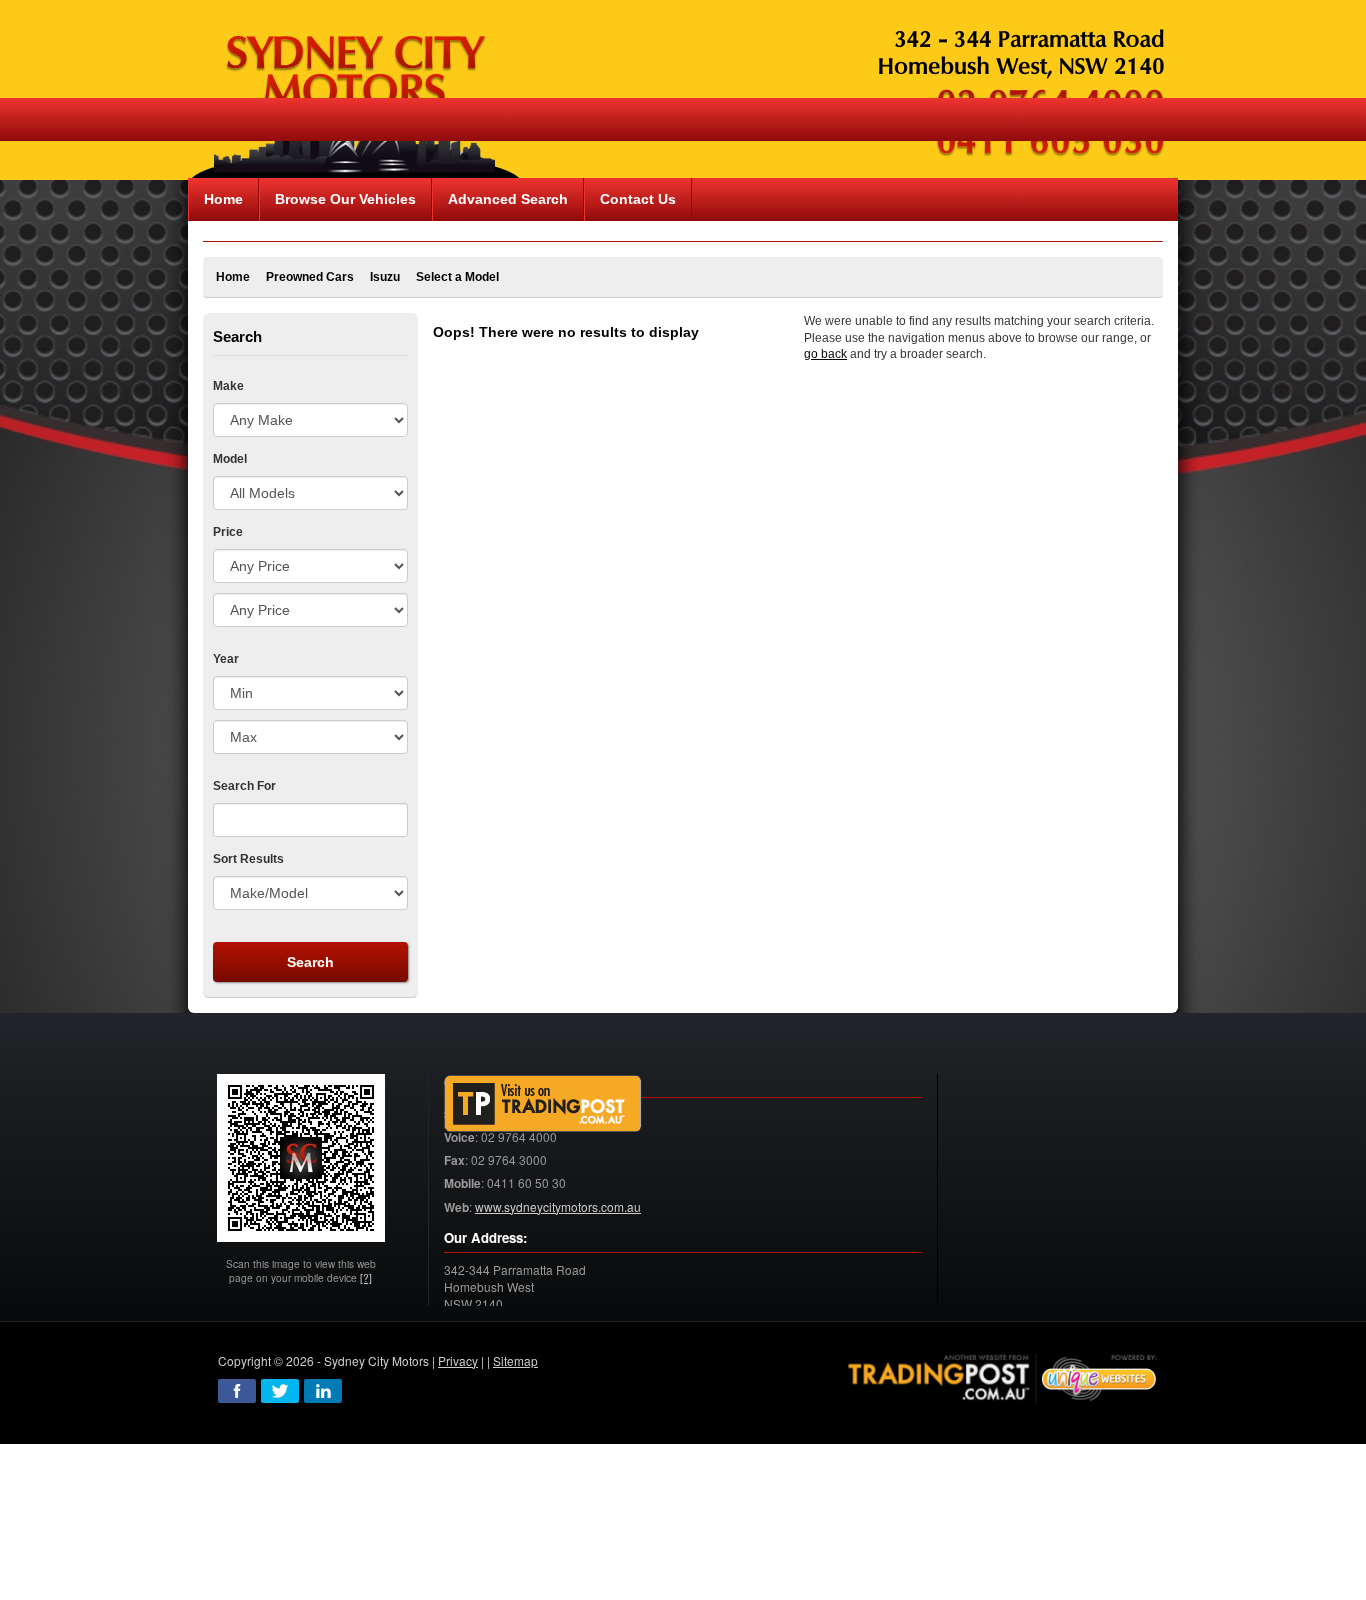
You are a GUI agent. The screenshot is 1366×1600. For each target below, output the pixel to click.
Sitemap (515, 1360)
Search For (244, 786)
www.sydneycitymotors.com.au (558, 1206)
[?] (366, 1277)
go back (825, 354)
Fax (454, 1160)
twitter (280, 1391)
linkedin (323, 1391)
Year (226, 659)
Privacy (458, 1360)
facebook (237, 1391)
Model (230, 459)
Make (228, 386)
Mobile (462, 1183)
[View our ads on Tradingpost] (543, 1103)
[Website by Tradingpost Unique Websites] (1003, 1375)
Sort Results (248, 859)
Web (456, 1207)
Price (228, 532)
